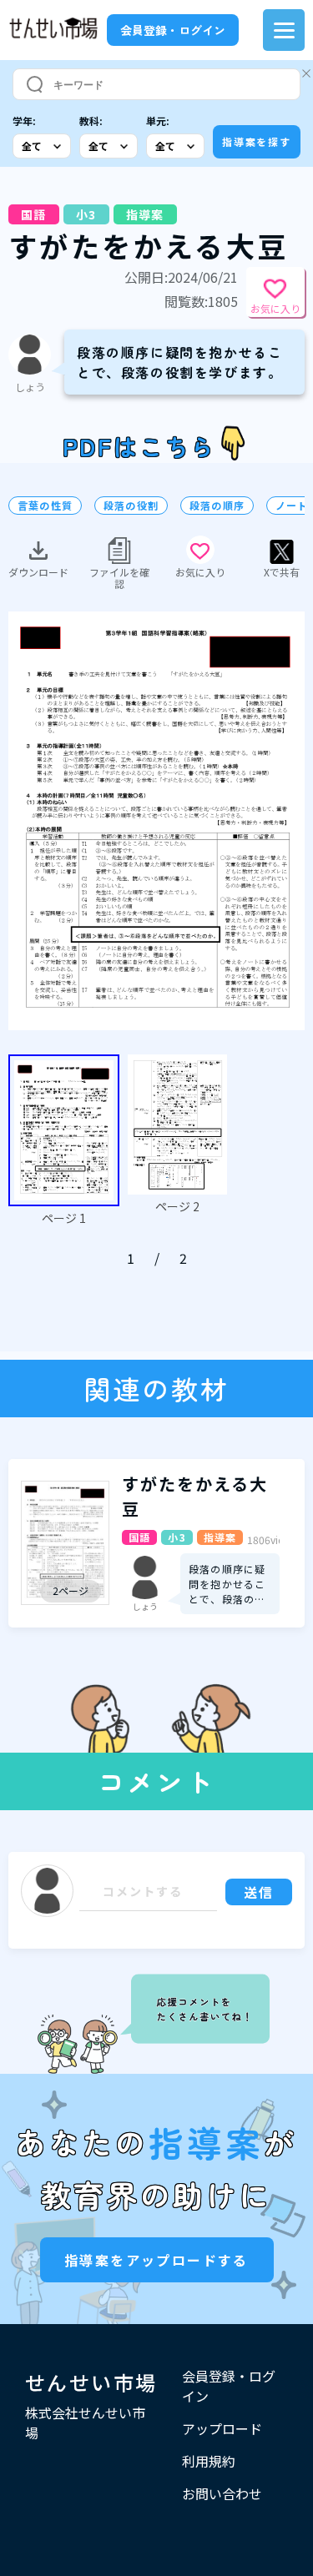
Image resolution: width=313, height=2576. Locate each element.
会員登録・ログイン (173, 30)
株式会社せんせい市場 (85, 2423)
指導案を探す (257, 141)
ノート (292, 506)
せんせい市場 (91, 2382)
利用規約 (209, 2461)
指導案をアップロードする (156, 2260)
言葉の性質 (45, 506)
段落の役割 (131, 506)
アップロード (222, 2428)
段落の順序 (217, 506)
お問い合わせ (222, 2493)
